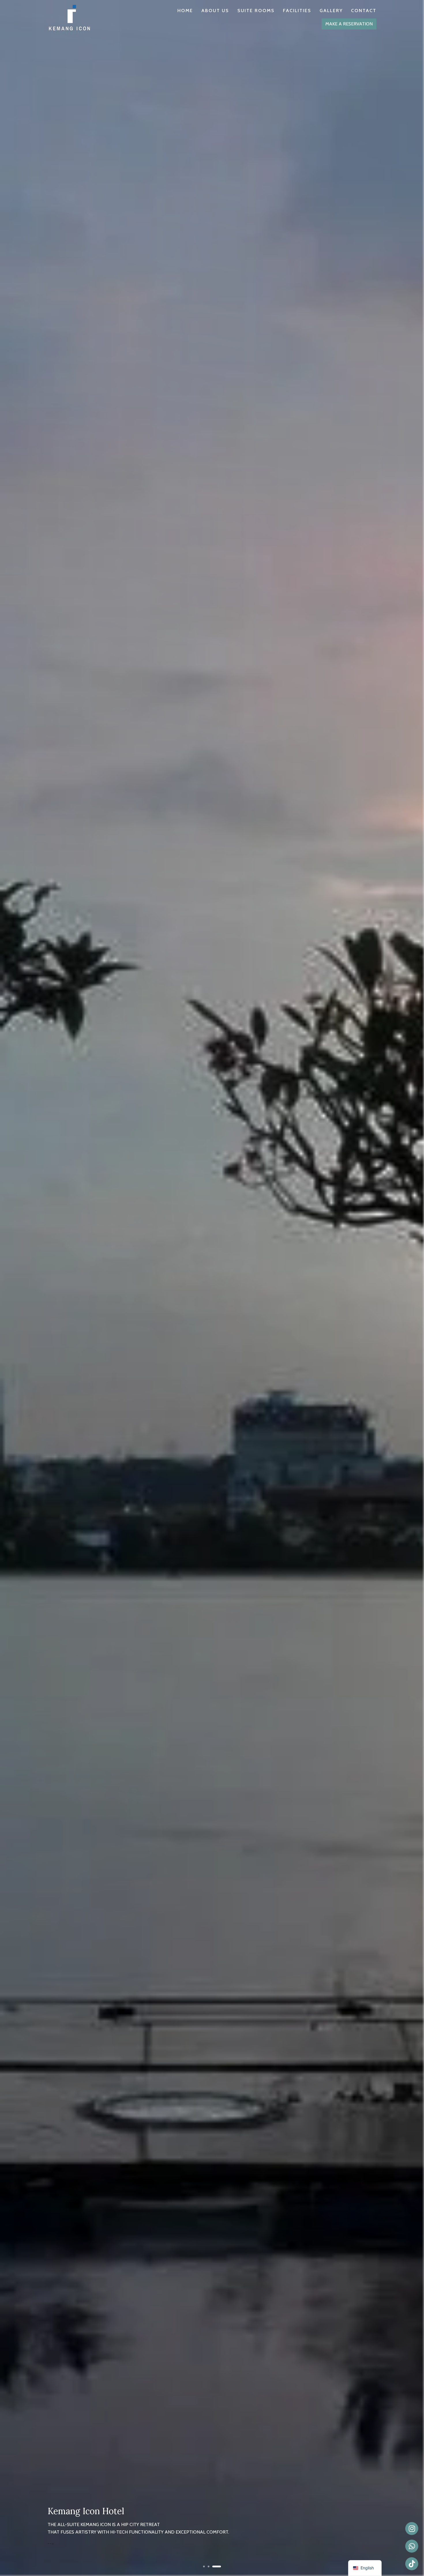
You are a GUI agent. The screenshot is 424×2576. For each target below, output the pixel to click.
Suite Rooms (256, 11)
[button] (204, 2566)
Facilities (297, 11)
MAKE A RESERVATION (349, 24)
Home (185, 11)
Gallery (331, 11)
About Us (215, 11)
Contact (364, 11)
